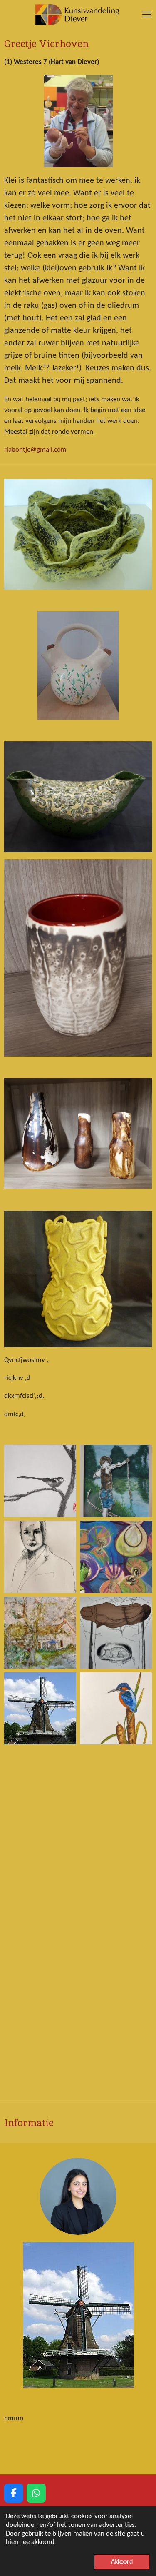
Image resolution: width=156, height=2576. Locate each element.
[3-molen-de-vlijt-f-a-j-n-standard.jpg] (40, 1709)
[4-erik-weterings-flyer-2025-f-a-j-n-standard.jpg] (116, 1709)
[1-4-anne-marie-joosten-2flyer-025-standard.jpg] (116, 1633)
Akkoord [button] (122, 2562)
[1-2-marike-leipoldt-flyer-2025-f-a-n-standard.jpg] (116, 1481)
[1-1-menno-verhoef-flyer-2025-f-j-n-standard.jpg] (40, 1481)
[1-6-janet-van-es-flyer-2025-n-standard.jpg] (116, 1557)
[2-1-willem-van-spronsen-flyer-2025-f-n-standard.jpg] (40, 1557)
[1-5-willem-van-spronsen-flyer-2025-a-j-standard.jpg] (40, 1633)
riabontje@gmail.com (35, 450)
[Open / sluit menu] (147, 15)
